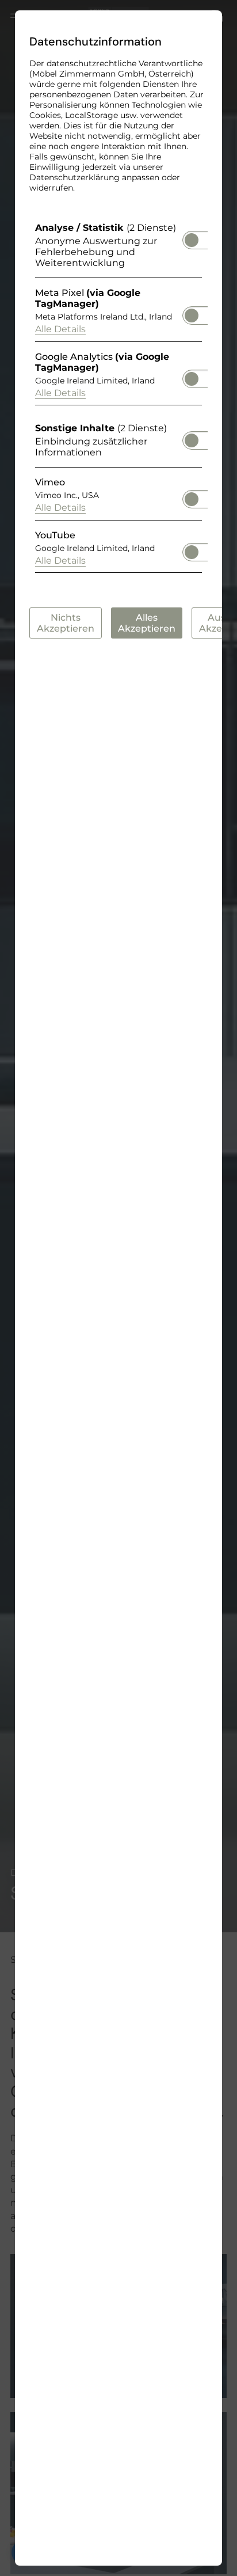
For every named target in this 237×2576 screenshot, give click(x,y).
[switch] (192, 237)
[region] (118, 400)
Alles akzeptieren (147, 623)
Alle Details (60, 329)
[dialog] (118, 1288)
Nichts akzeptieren (66, 623)
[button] (192, 240)
